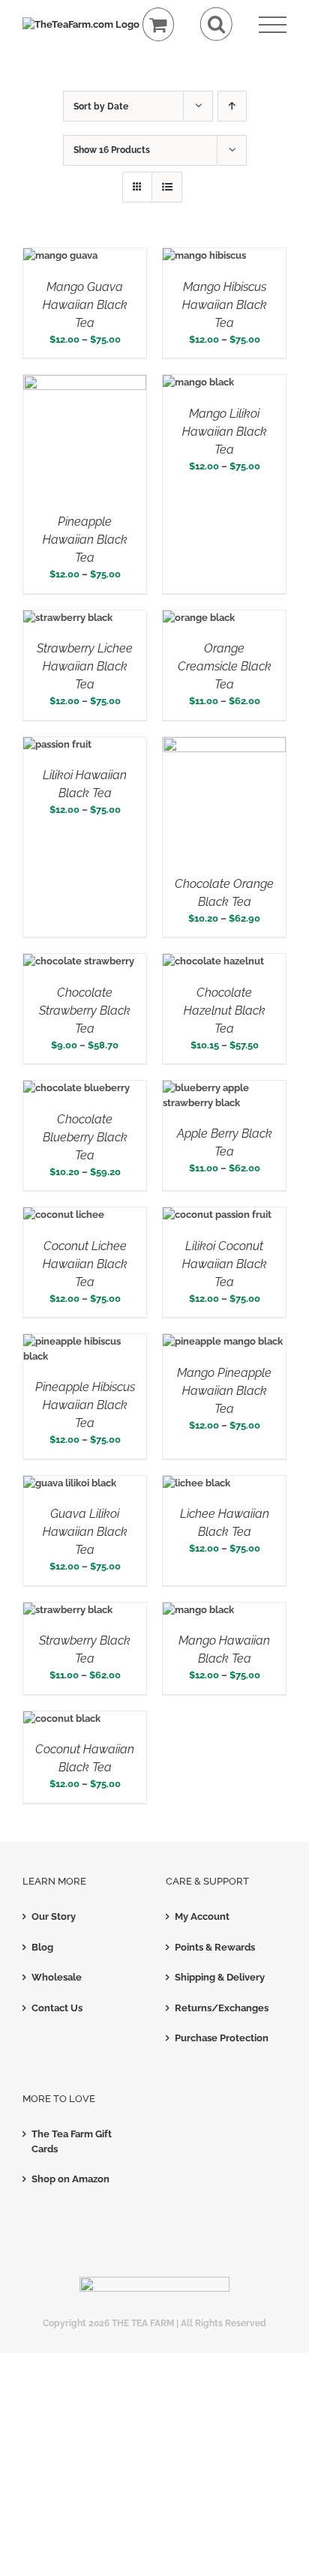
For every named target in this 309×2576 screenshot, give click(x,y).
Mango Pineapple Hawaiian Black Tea (224, 1391)
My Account (202, 1916)
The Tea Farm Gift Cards (72, 2141)
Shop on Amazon (70, 2179)
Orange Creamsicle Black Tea (225, 666)
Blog (42, 1947)
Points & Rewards (215, 1947)
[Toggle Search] (216, 24)
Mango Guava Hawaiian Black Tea (85, 305)
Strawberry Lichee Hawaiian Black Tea (85, 666)
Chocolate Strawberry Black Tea (85, 1011)
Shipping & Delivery (220, 1977)
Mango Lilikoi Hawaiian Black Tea (225, 432)
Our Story (54, 1916)
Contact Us (57, 2008)
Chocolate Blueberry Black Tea (85, 1137)
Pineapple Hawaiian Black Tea (85, 540)
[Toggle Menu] (273, 25)
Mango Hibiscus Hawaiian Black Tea (225, 305)
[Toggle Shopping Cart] (159, 24)
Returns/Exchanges (222, 2008)
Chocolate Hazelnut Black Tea (225, 1011)
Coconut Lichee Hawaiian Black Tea (85, 1264)
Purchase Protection (222, 2038)
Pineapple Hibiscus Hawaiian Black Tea (85, 1405)
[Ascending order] (232, 106)
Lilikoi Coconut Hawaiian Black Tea (225, 1264)
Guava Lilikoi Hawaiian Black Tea (85, 1532)
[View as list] (167, 187)
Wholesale (57, 1977)
